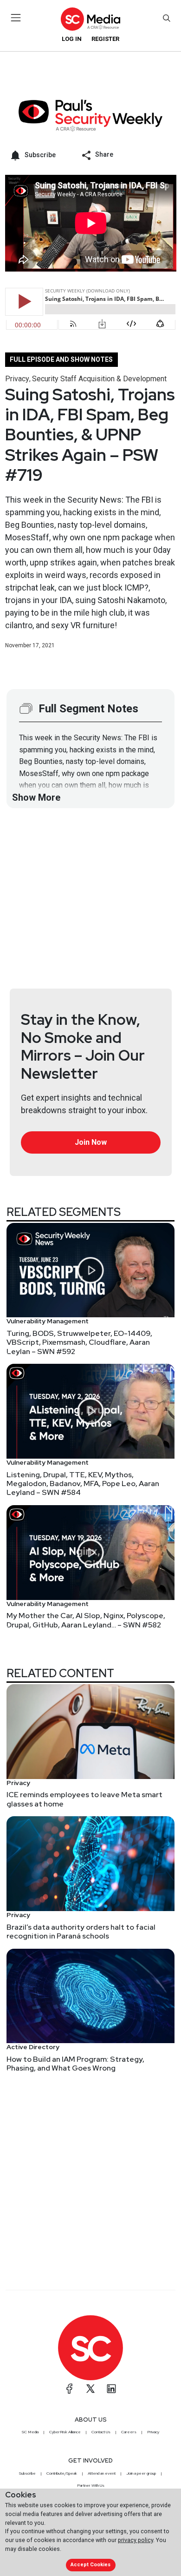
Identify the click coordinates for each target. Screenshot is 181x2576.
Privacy (17, 379)
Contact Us (101, 2432)
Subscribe (27, 2473)
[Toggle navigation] (16, 18)
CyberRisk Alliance (65, 2432)
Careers (129, 2432)
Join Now (91, 1142)
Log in (72, 39)
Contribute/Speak (62, 2473)
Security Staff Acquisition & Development (99, 379)
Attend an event (102, 2473)
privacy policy (136, 2540)
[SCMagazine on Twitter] (90, 2389)
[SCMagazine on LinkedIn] (111, 2389)
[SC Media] (90, 19)
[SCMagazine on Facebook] (70, 2389)
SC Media (30, 2432)
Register (105, 39)
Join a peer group (141, 2473)
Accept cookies (90, 2565)
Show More (36, 797)
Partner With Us (91, 2485)
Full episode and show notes (61, 359)
